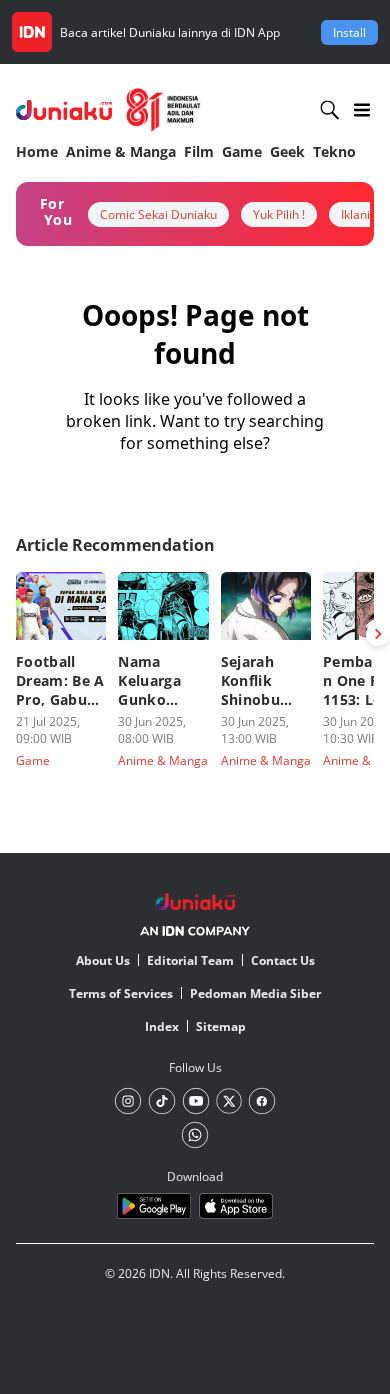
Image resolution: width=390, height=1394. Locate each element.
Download (195, 1176)
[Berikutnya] (378, 634)
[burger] (362, 110)
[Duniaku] (108, 110)
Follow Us (195, 1067)
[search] (330, 110)
